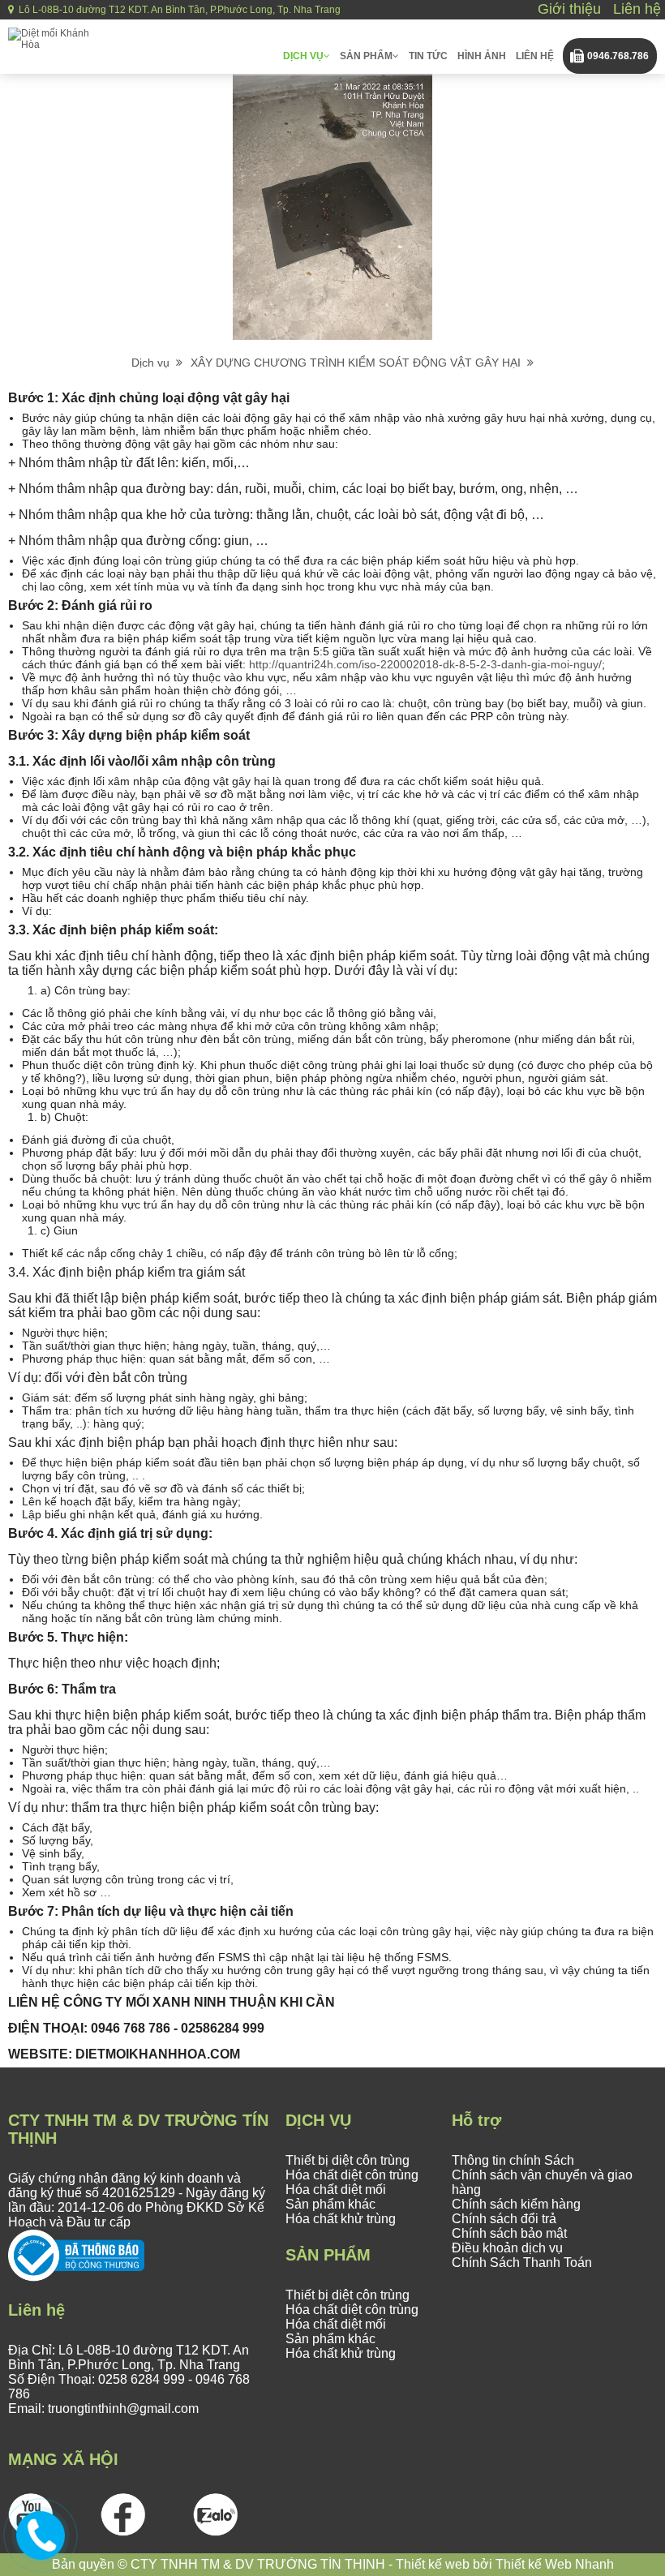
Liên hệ (637, 9)
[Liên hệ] (41, 2533)
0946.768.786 (618, 56)
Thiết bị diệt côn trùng (348, 2160)
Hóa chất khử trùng (341, 2219)
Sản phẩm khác (330, 2204)
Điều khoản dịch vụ (507, 2248)
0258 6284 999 (142, 2379)
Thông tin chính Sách (513, 2160)
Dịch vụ (303, 56)
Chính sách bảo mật (509, 2233)
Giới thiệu (569, 9)
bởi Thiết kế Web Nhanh (542, 2564)
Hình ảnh (482, 56)
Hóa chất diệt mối (336, 2190)
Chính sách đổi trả (504, 2219)
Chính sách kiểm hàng (516, 2204)
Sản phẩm (366, 56)
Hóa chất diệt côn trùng (352, 2175)
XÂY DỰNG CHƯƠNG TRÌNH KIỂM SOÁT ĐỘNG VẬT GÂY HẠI (359, 363)
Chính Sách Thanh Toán (522, 2263)
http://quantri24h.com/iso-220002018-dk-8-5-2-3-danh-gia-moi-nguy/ (425, 664)
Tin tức (428, 56)
